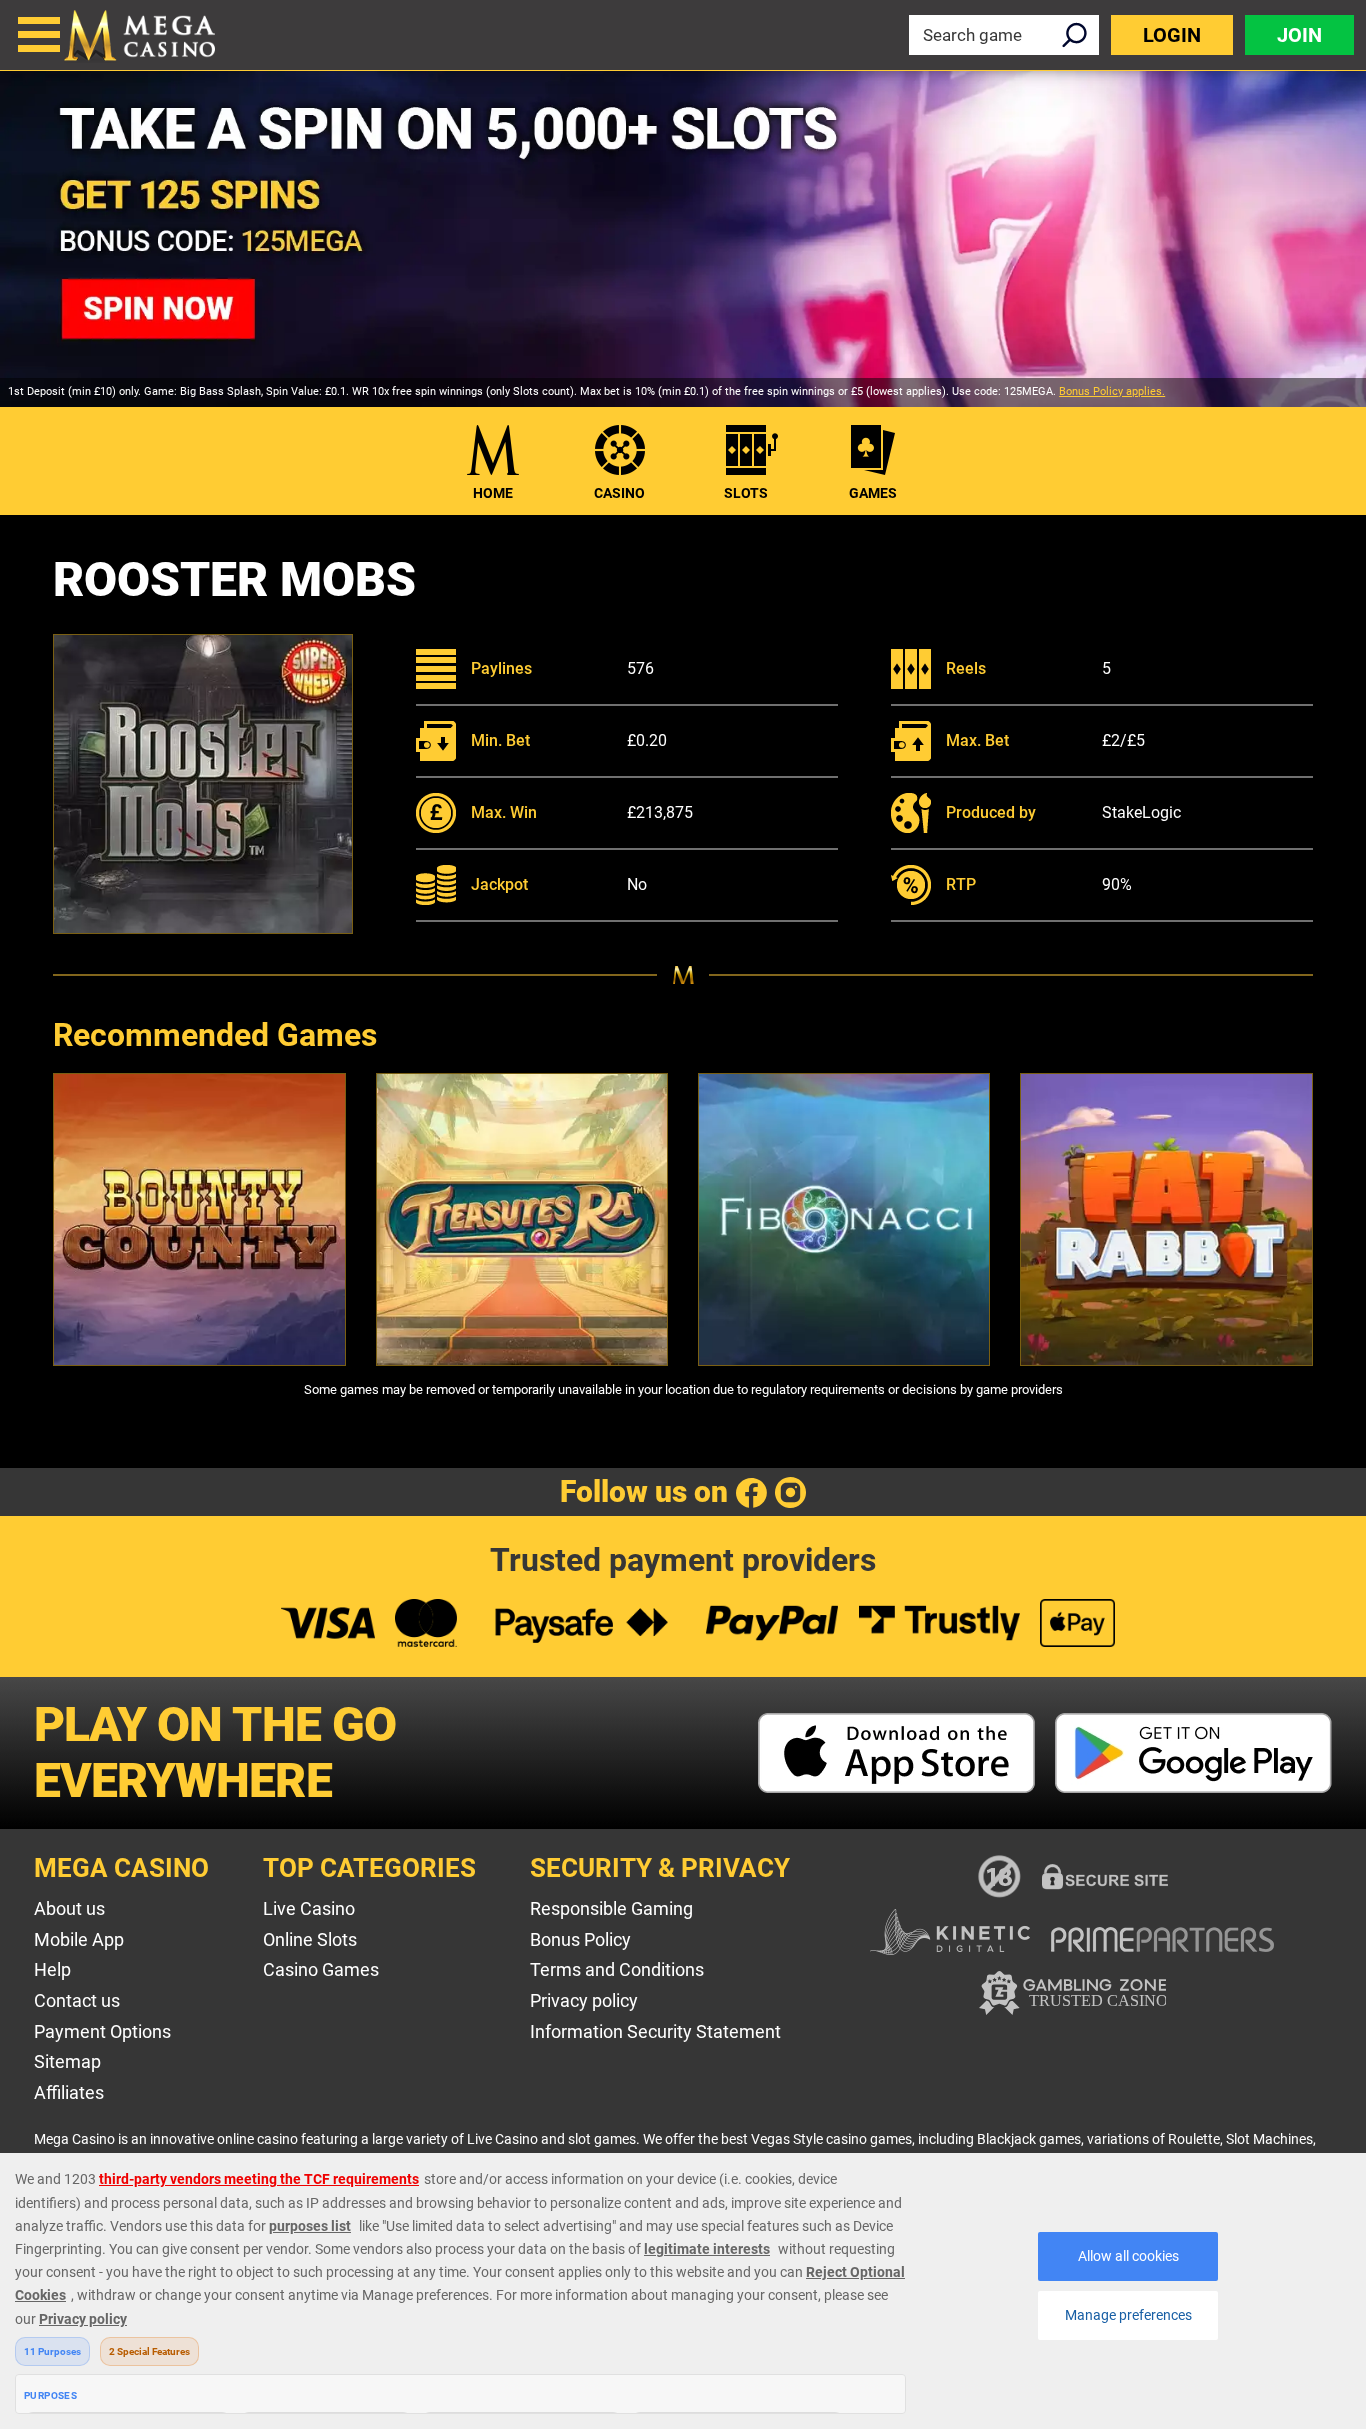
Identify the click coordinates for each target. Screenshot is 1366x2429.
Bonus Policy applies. (1112, 391)
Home (493, 493)
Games (873, 493)
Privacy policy (584, 2000)
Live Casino (309, 1908)
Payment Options (102, 2031)
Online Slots (310, 1939)
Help (52, 1969)
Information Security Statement (655, 2031)
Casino (619, 493)
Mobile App (79, 1939)
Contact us (77, 2000)
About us (69, 1908)
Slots (746, 493)
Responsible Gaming (611, 1908)
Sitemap (67, 2061)
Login (1172, 35)
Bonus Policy (580, 1939)
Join (1299, 35)
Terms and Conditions (617, 1969)
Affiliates (69, 2092)
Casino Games (321, 1969)
